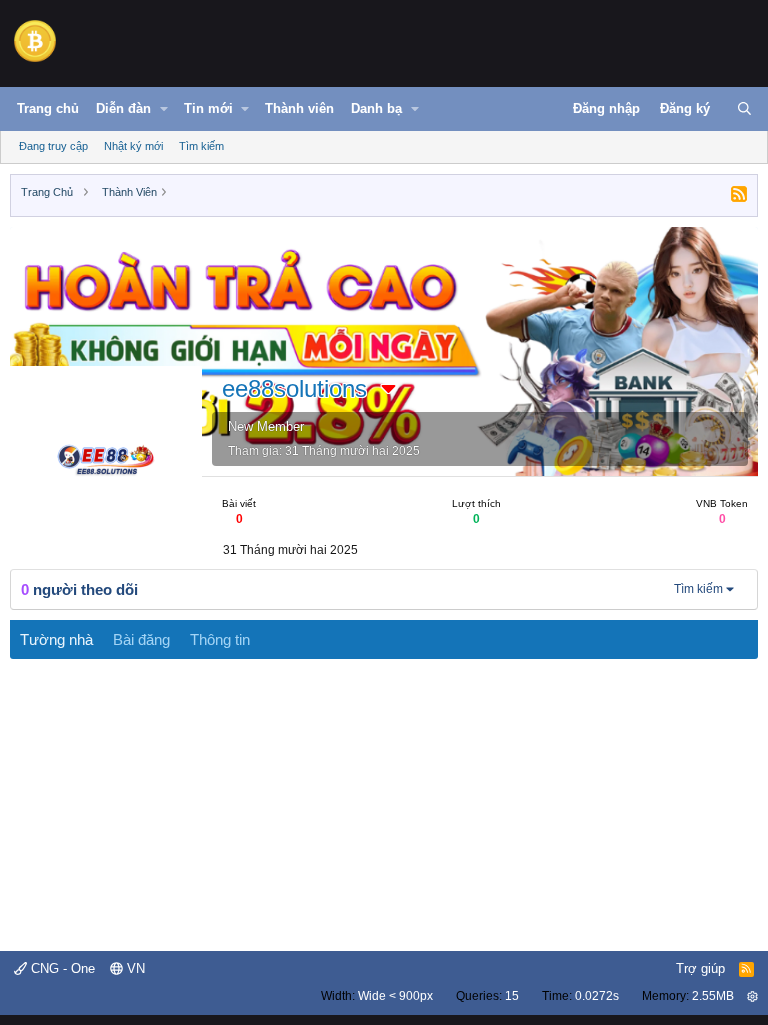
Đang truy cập (53, 146)
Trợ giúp (700, 968)
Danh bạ (376, 108)
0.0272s (597, 996)
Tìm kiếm (201, 146)
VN (134, 968)
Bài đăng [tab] (141, 639)
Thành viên (299, 108)
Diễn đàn (123, 108)
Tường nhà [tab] (56, 639)
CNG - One (61, 968)
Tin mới (208, 108)
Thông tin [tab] (220, 639)
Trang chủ (48, 108)
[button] (164, 109)
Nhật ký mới (133, 146)
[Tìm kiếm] (744, 109)
